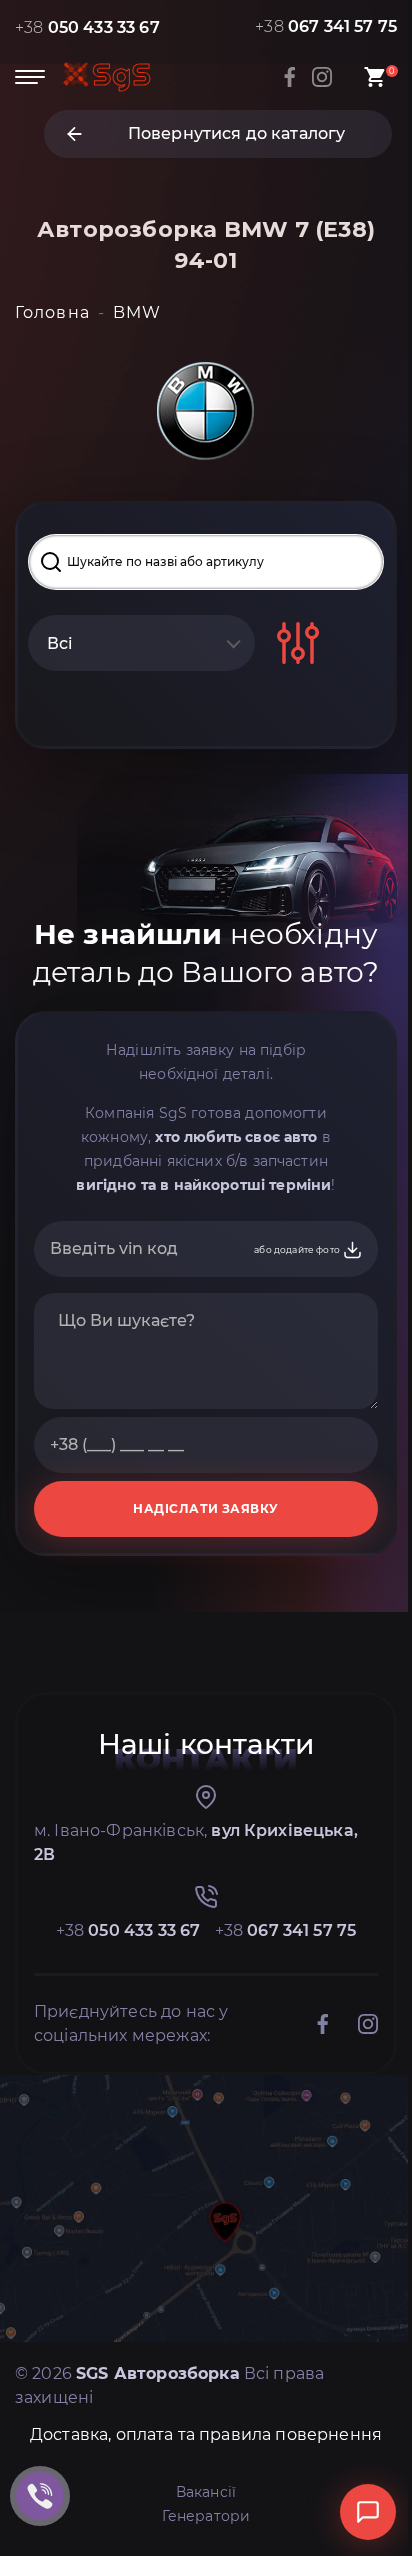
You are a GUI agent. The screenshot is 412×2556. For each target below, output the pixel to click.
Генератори (206, 2516)
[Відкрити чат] (368, 2512)
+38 (87, 27)
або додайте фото (298, 1249)
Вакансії (206, 2492)
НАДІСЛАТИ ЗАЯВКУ (206, 1508)
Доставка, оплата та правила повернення (206, 2434)
